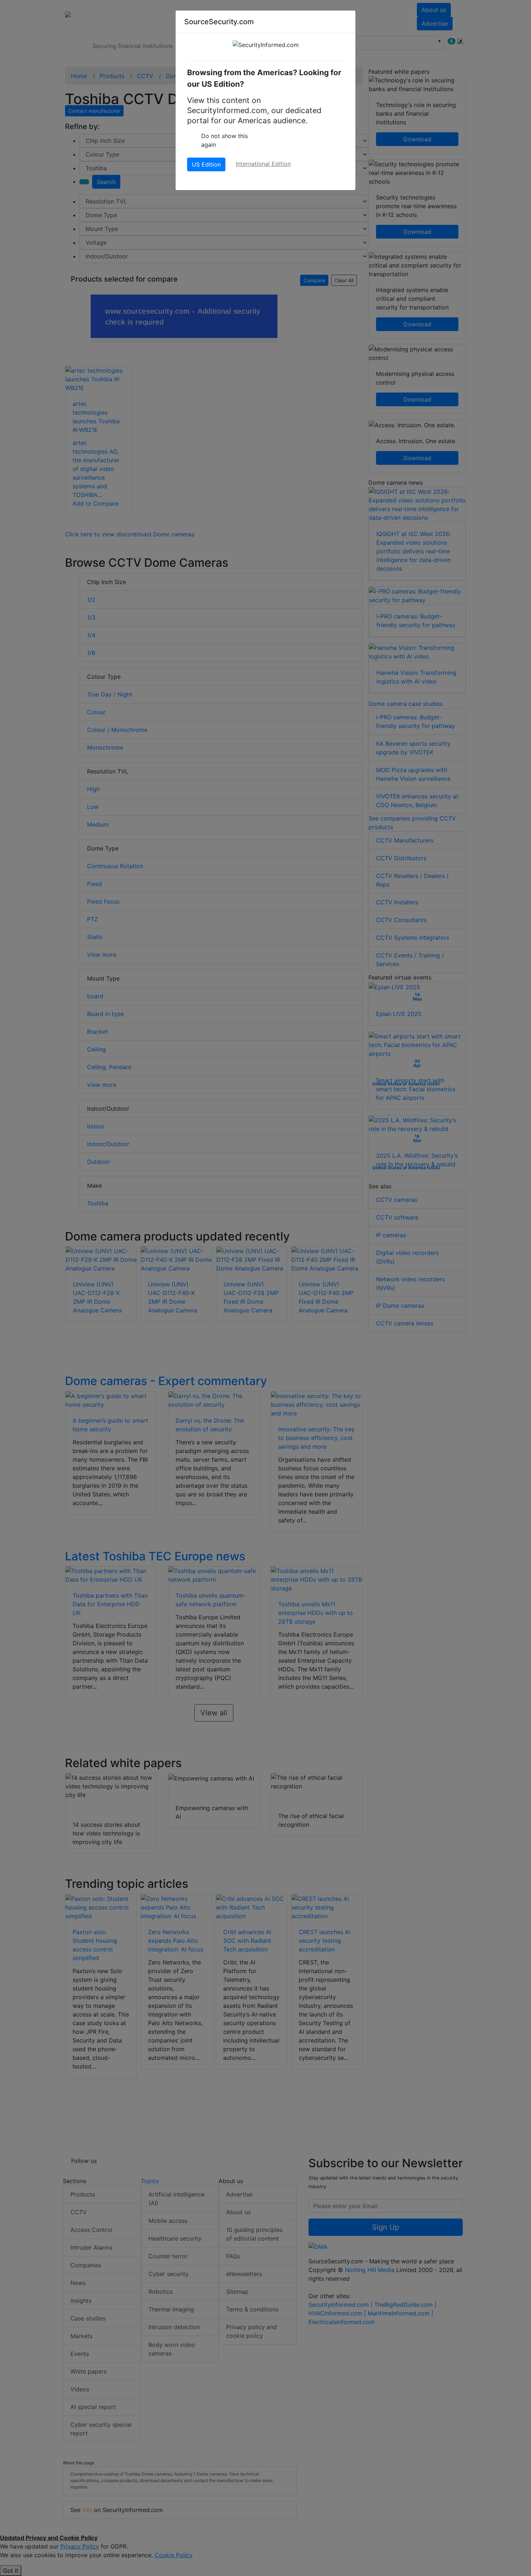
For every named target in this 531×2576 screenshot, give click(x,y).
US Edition (206, 164)
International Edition (263, 164)
